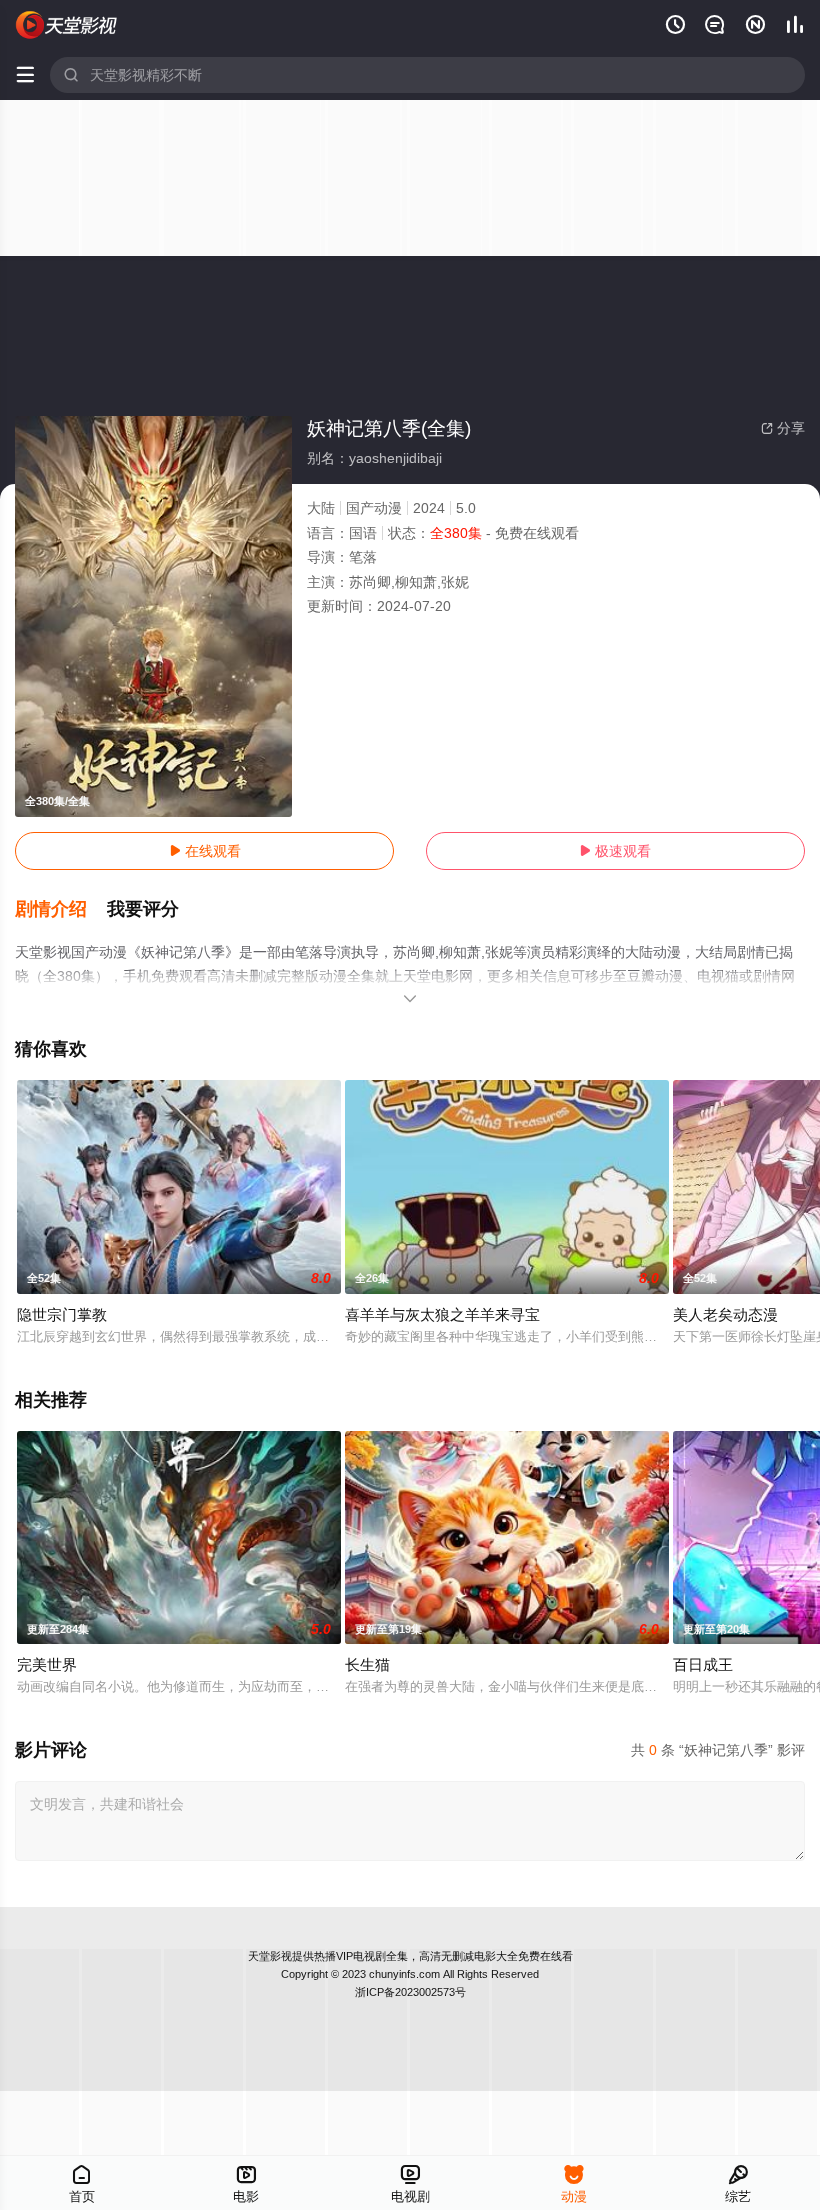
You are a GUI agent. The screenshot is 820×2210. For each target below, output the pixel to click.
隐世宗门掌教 (62, 1314)
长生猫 (367, 1664)
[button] (61, 910)
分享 (783, 428)
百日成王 (703, 1664)
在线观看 (205, 851)
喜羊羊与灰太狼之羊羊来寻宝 (442, 1314)
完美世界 (47, 1664)
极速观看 (615, 851)
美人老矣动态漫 (725, 1314)
